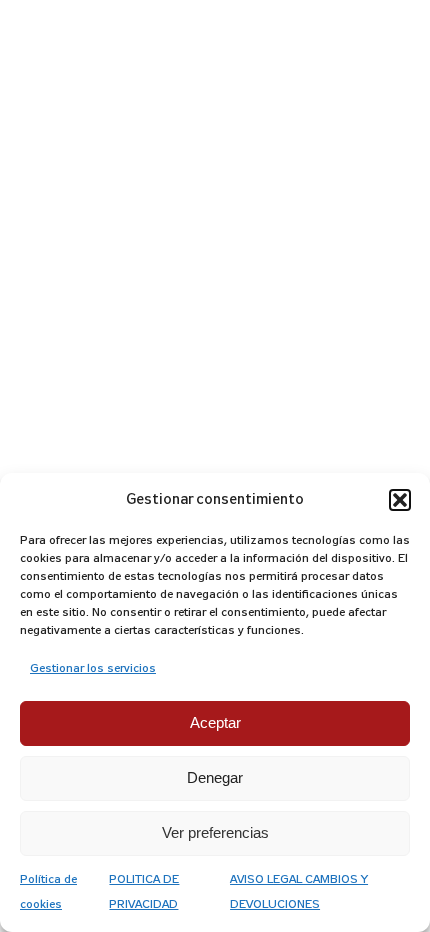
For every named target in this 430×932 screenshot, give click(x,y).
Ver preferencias (215, 832)
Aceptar (215, 722)
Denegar (215, 777)
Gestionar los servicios (93, 668)
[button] (400, 500)
